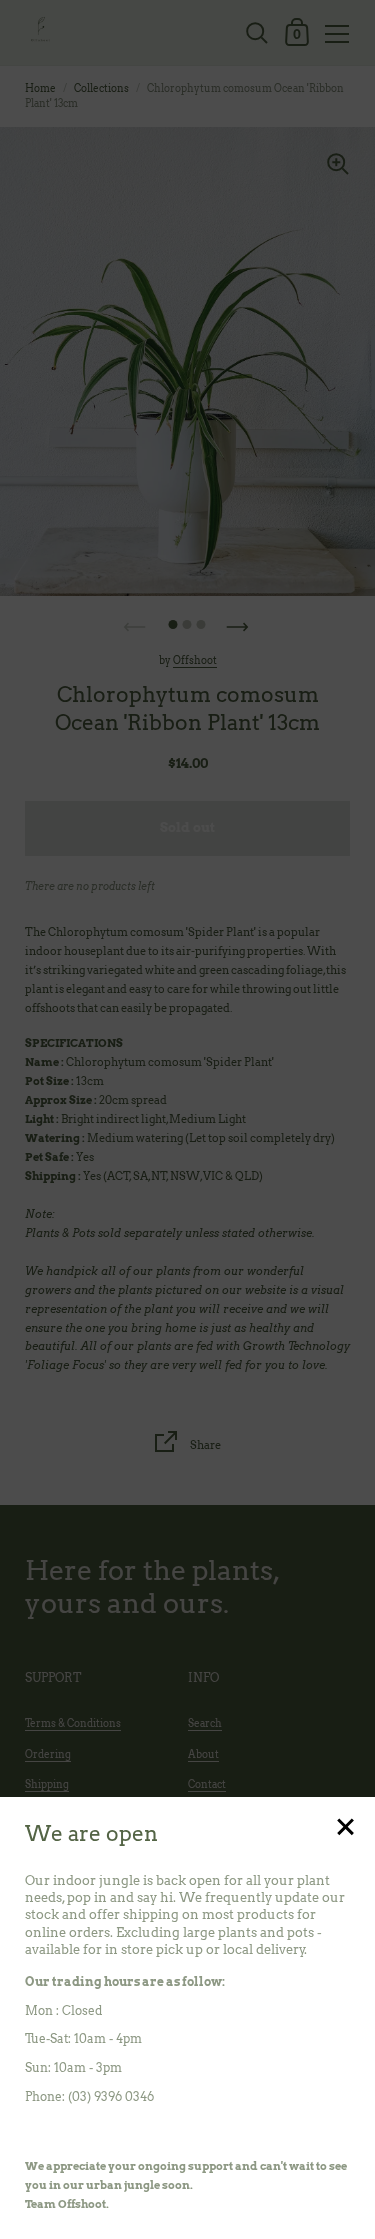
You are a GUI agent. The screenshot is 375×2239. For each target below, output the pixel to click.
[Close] (345, 1828)
